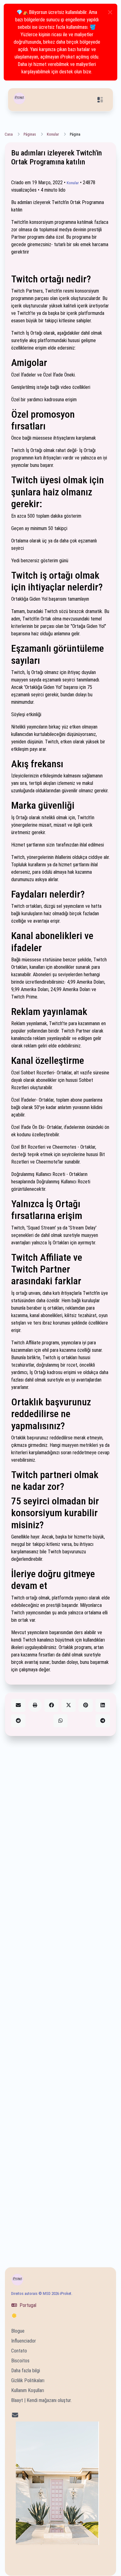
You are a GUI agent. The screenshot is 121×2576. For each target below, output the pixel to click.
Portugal (27, 2305)
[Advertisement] (60, 1994)
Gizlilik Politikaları (28, 2380)
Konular (53, 134)
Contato (19, 2351)
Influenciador (24, 2341)
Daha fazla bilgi (26, 2371)
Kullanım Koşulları (28, 2390)
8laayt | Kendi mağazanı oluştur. (41, 2400)
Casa (9, 134)
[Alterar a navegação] (100, 100)
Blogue (18, 2331)
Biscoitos (20, 2361)
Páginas (30, 134)
